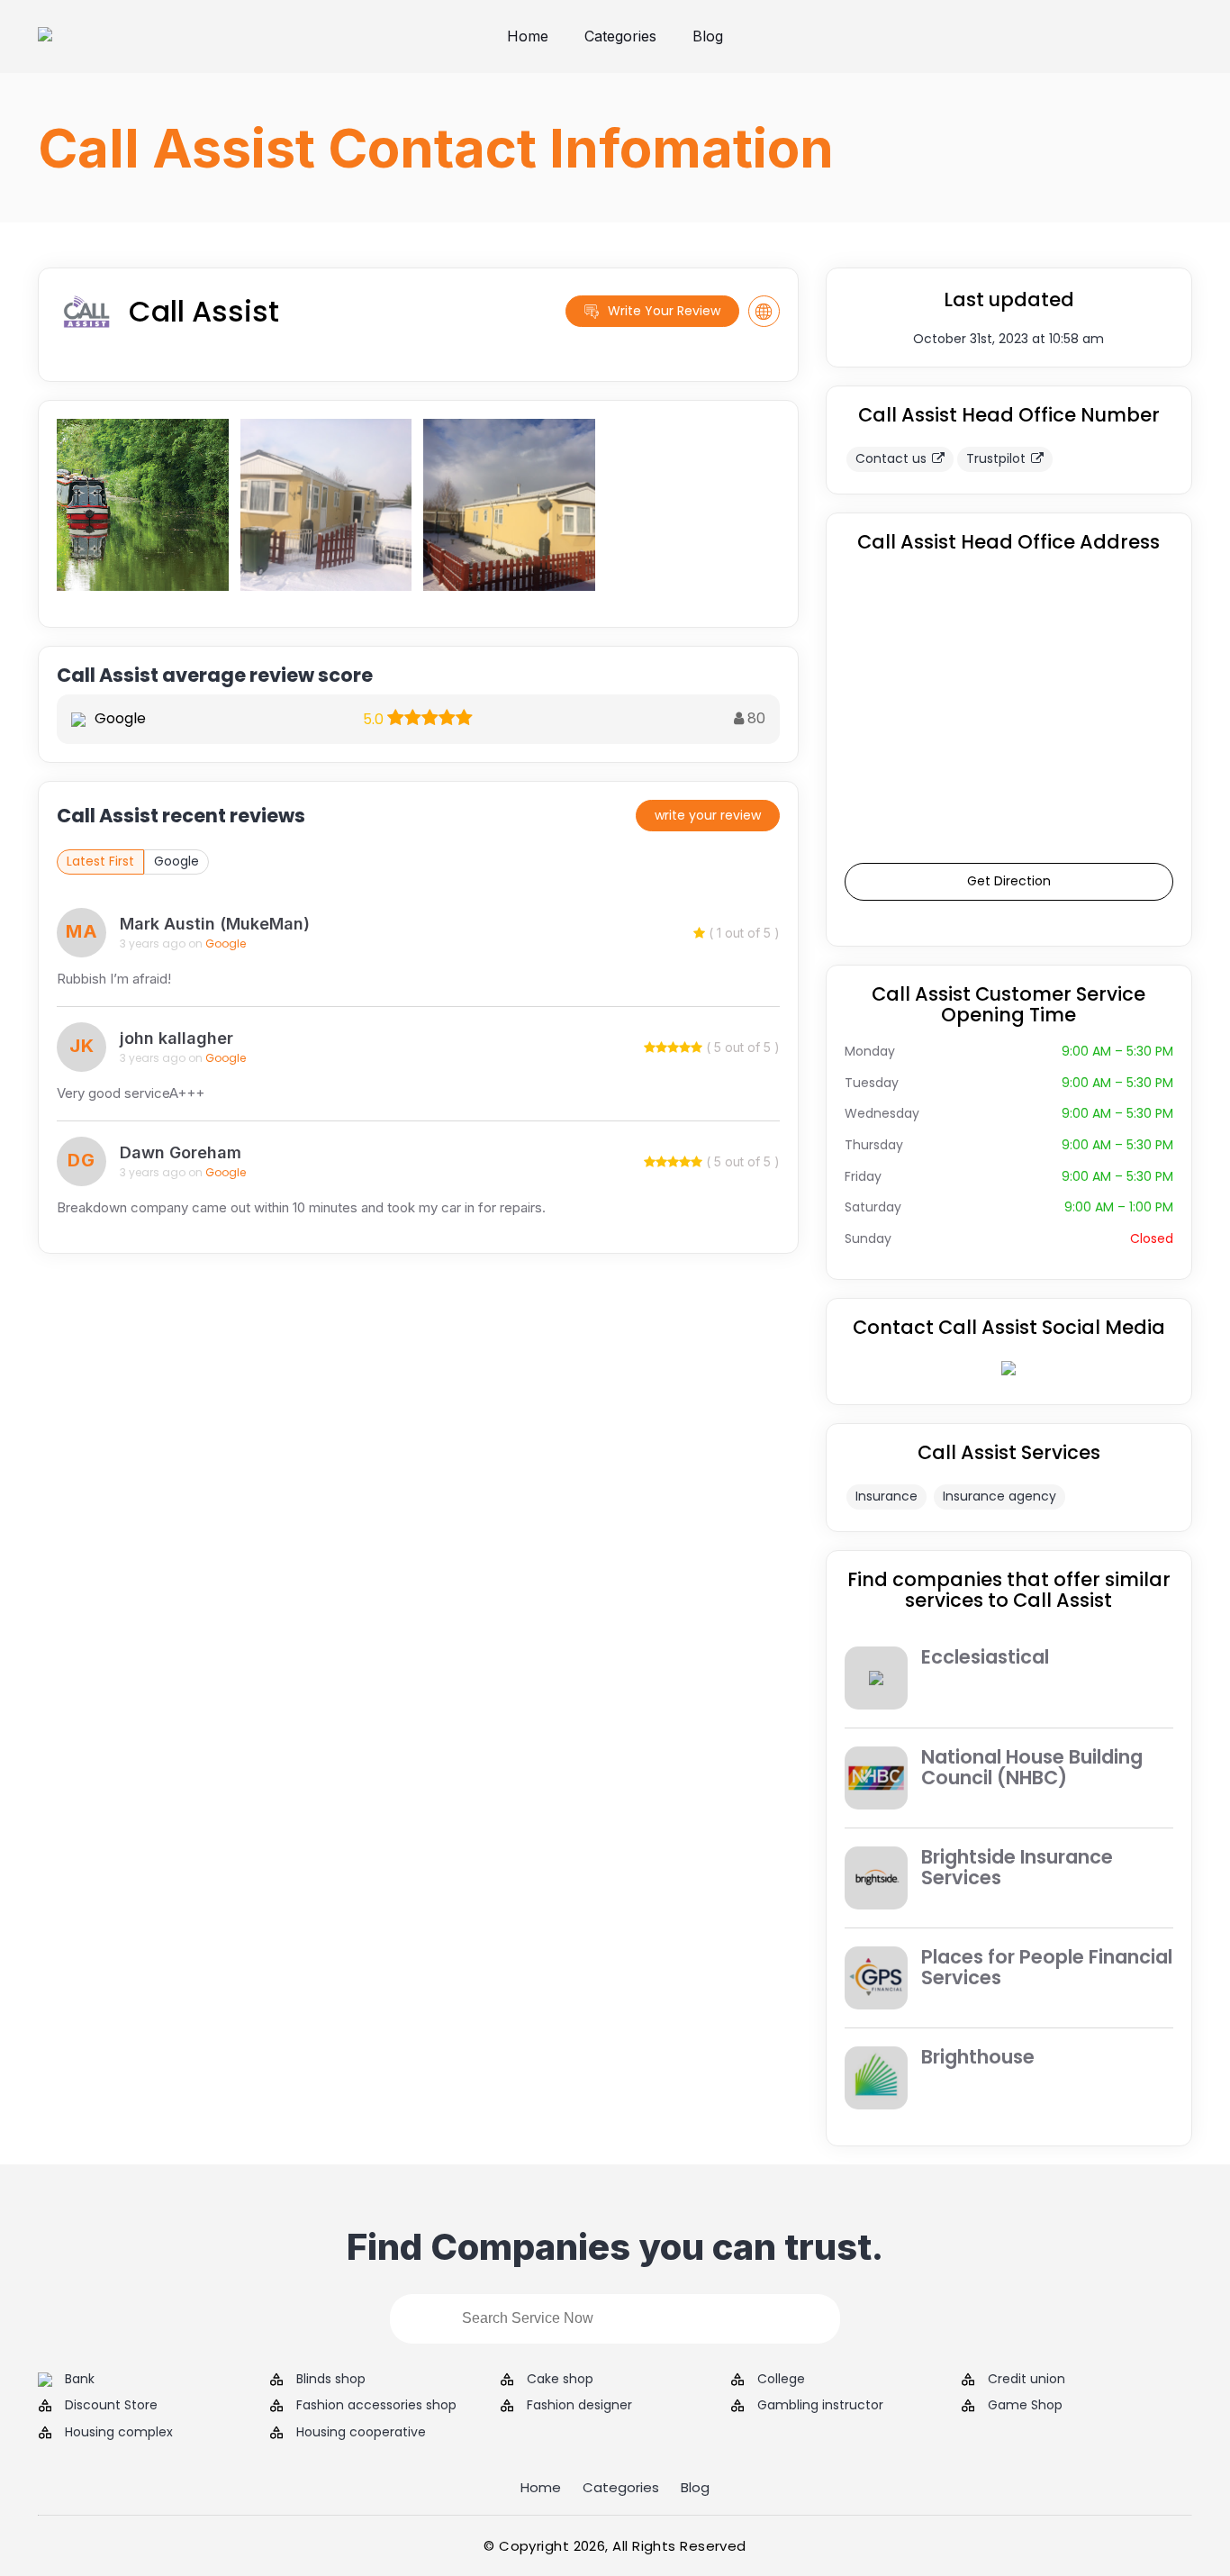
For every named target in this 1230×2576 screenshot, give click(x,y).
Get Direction (1009, 881)
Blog (708, 36)
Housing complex (119, 2432)
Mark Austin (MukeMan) (215, 924)
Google (176, 861)
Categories (620, 36)
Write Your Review (664, 311)
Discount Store (111, 2405)
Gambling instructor (820, 2405)
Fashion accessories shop (376, 2405)
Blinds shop (331, 2379)
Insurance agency (999, 1496)
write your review (708, 815)
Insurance (886, 1496)
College (781, 2379)
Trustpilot (996, 458)
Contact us (891, 458)
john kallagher (176, 1038)
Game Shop (1025, 2405)
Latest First (100, 861)
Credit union (1027, 2379)
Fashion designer (579, 2405)
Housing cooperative (361, 2432)
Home (528, 36)
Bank (80, 2379)
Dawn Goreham (181, 1152)
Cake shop (560, 2379)
